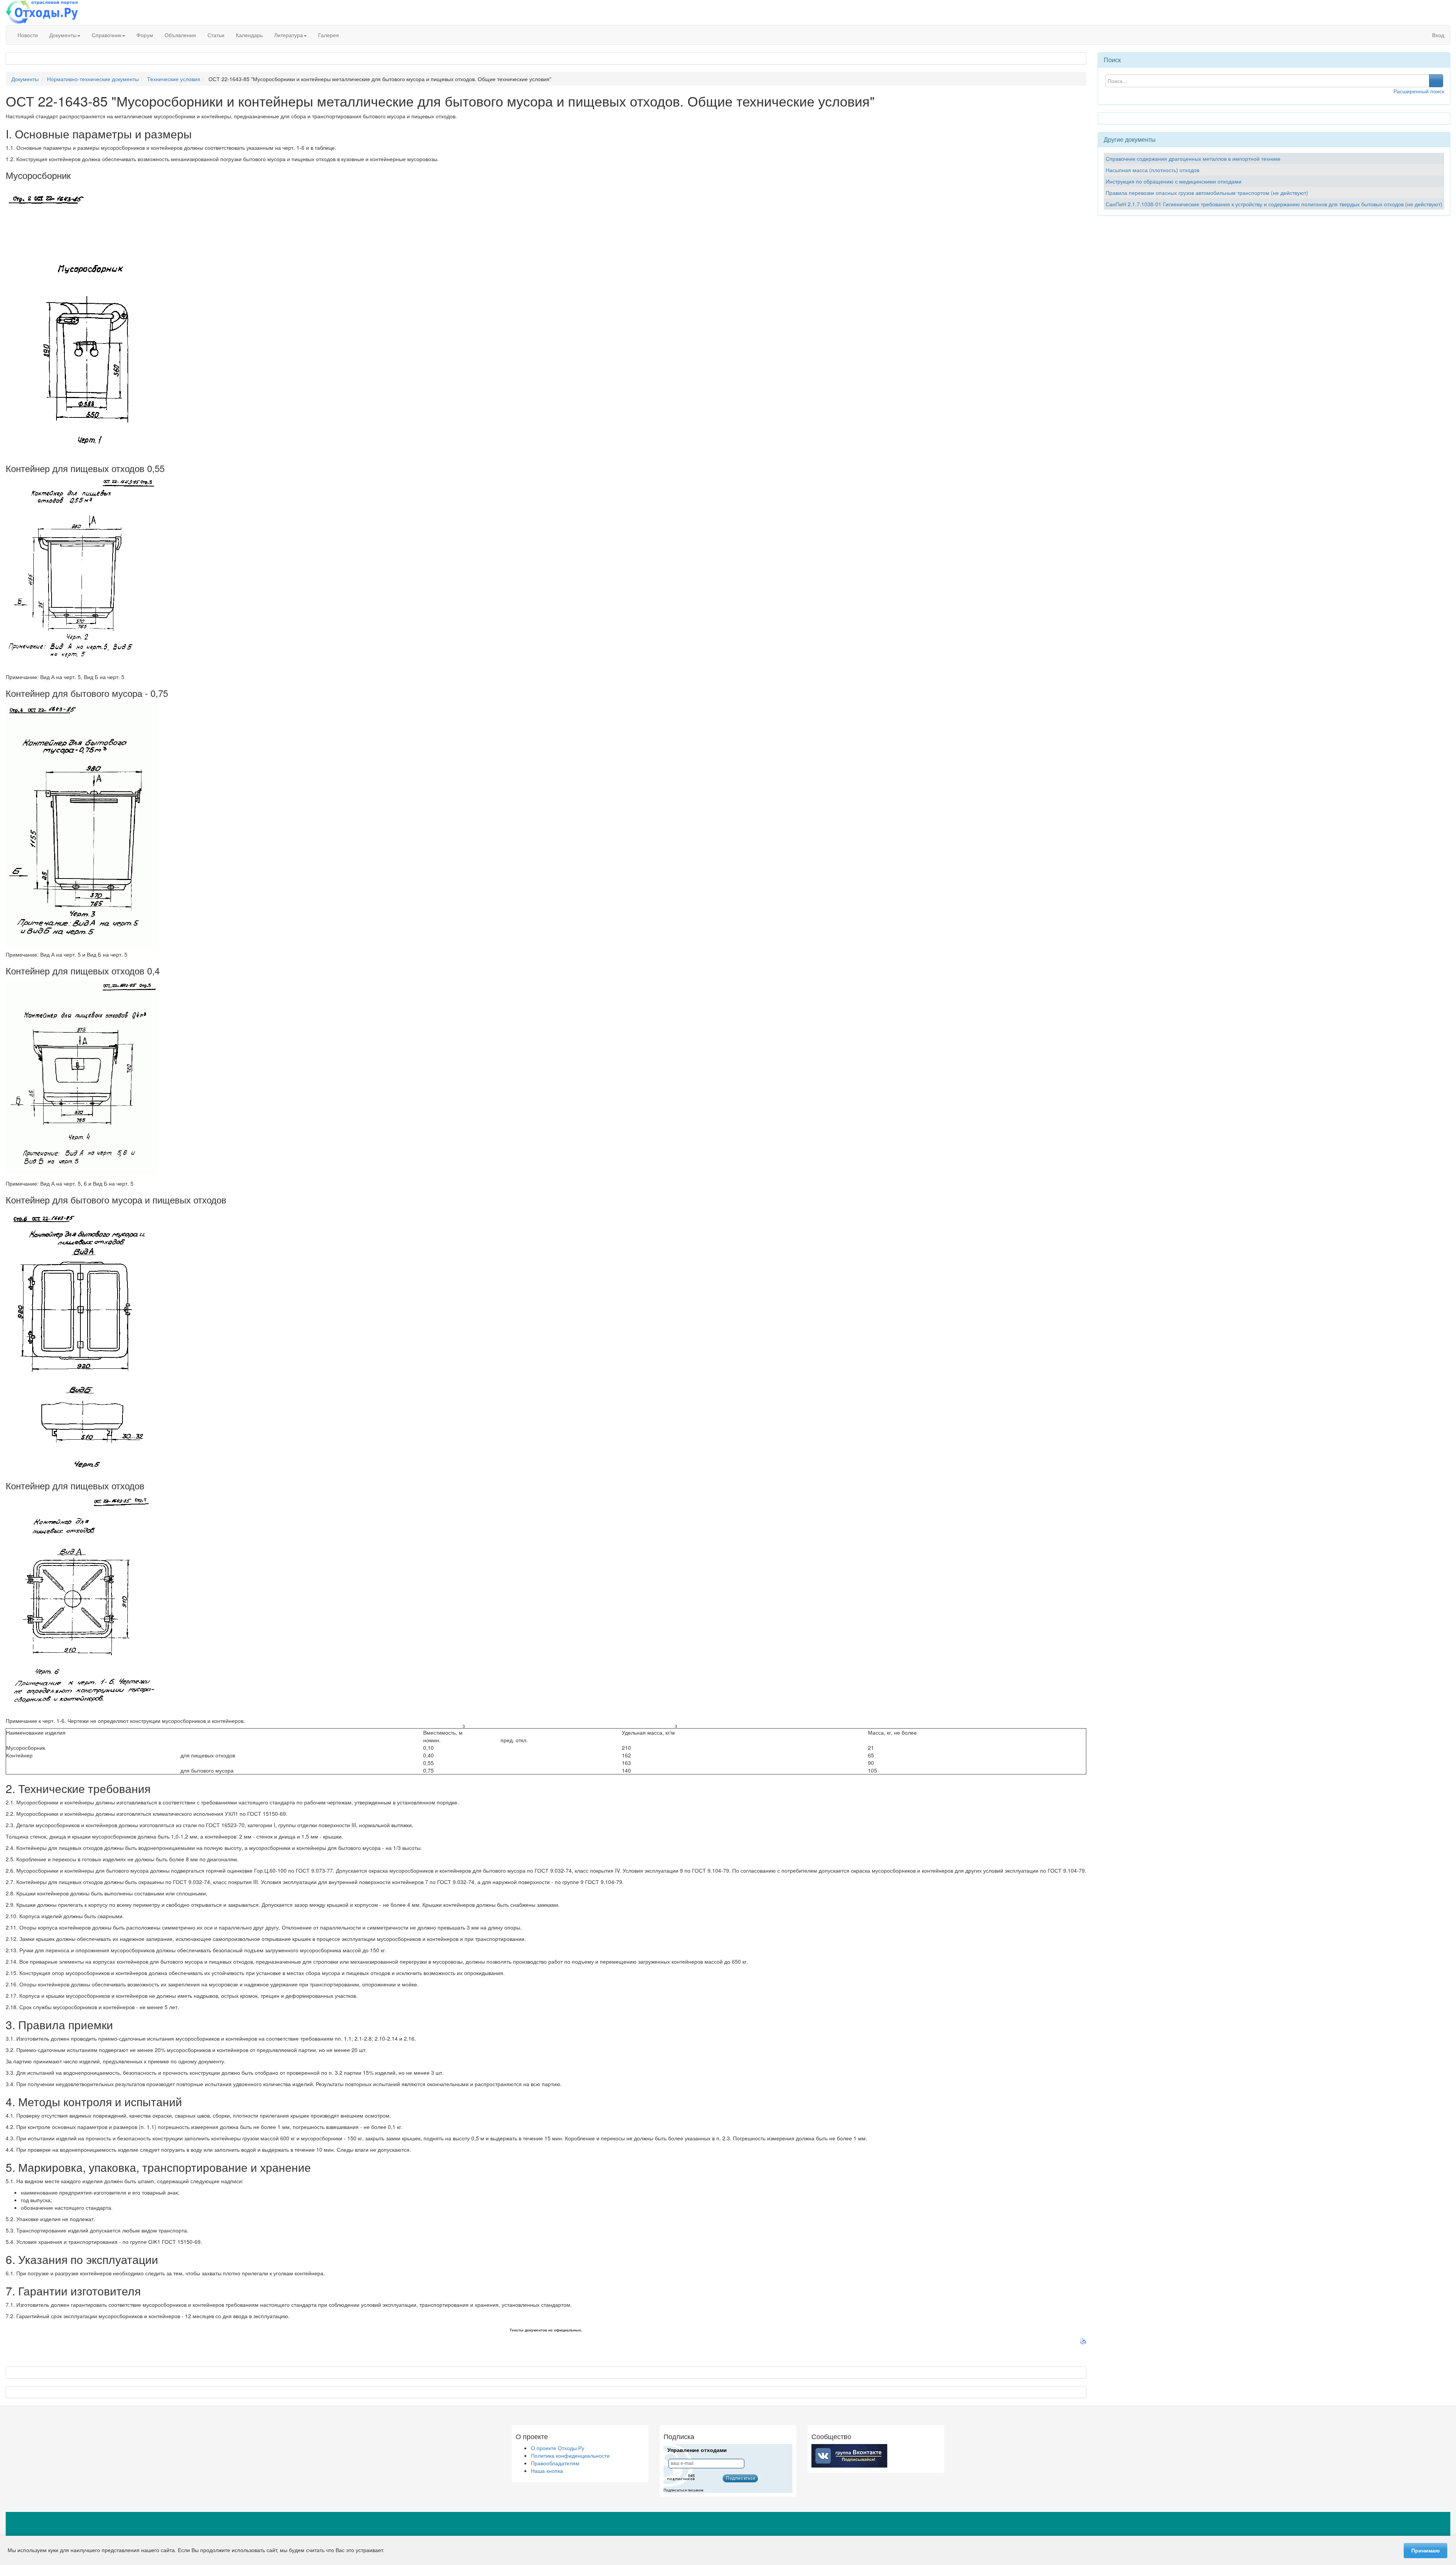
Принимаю (1425, 2551)
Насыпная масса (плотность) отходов (1152, 170)
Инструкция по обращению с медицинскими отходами (1174, 181)
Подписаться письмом (683, 2490)
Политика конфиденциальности (570, 2455)
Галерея (329, 35)
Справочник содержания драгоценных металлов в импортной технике (1193, 158)
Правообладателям (555, 2463)
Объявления (180, 35)
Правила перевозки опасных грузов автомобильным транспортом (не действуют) (1207, 193)
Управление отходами (697, 2450)
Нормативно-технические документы (93, 79)
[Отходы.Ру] (42, 13)
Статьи (216, 35)
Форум (145, 35)
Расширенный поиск (1419, 91)
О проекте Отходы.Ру (558, 2448)
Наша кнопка (547, 2471)
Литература (289, 35)
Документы (63, 35)
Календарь (249, 35)
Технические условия (174, 79)
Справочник (107, 35)
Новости (28, 35)
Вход (1437, 35)
